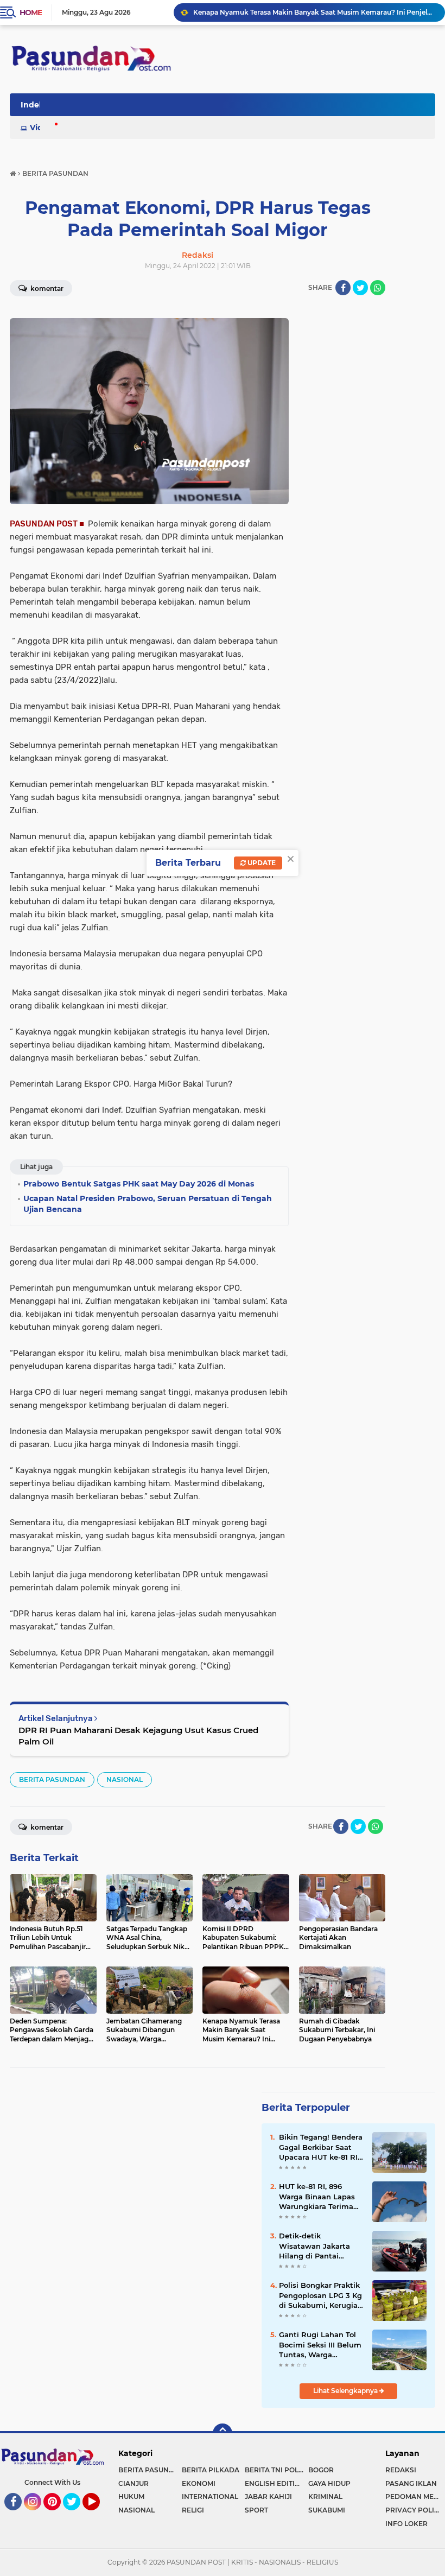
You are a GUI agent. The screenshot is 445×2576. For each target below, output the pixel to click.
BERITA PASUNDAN (52, 1779)
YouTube (98, 2515)
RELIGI (193, 2510)
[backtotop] (223, 2433)
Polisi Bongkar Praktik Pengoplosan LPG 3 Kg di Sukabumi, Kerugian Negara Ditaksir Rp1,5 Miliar (321, 2295)
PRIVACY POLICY (414, 2510)
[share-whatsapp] (378, 288)
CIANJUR (133, 2483)
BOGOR (321, 2470)
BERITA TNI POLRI (275, 2470)
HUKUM (131, 2496)
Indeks (34, 105)
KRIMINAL (325, 2496)
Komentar (46, 288)
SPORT (256, 2510)
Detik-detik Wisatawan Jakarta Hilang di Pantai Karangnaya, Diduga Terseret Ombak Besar (320, 2246)
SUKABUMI (327, 2510)
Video (41, 128)
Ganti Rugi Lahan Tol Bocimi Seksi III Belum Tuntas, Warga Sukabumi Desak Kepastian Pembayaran (320, 2345)
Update (261, 863)
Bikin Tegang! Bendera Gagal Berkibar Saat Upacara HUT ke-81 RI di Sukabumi (321, 2147)
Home (31, 12)
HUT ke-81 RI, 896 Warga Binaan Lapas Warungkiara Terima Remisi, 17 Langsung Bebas (317, 2197)
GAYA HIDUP (329, 2483)
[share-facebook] (343, 288)
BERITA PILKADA (211, 2470)
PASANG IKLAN (411, 2483)
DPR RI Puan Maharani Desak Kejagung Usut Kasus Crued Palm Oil (138, 1736)
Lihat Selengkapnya (346, 2391)
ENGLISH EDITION (275, 2483)
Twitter (77, 2515)
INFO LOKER (406, 2524)
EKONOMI (199, 2483)
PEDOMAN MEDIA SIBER (415, 2496)
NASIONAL (125, 1779)
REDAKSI (401, 2470)
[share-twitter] (360, 288)
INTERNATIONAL (210, 2496)
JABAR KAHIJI (268, 2496)
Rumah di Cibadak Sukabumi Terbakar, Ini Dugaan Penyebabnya (300, 12)
